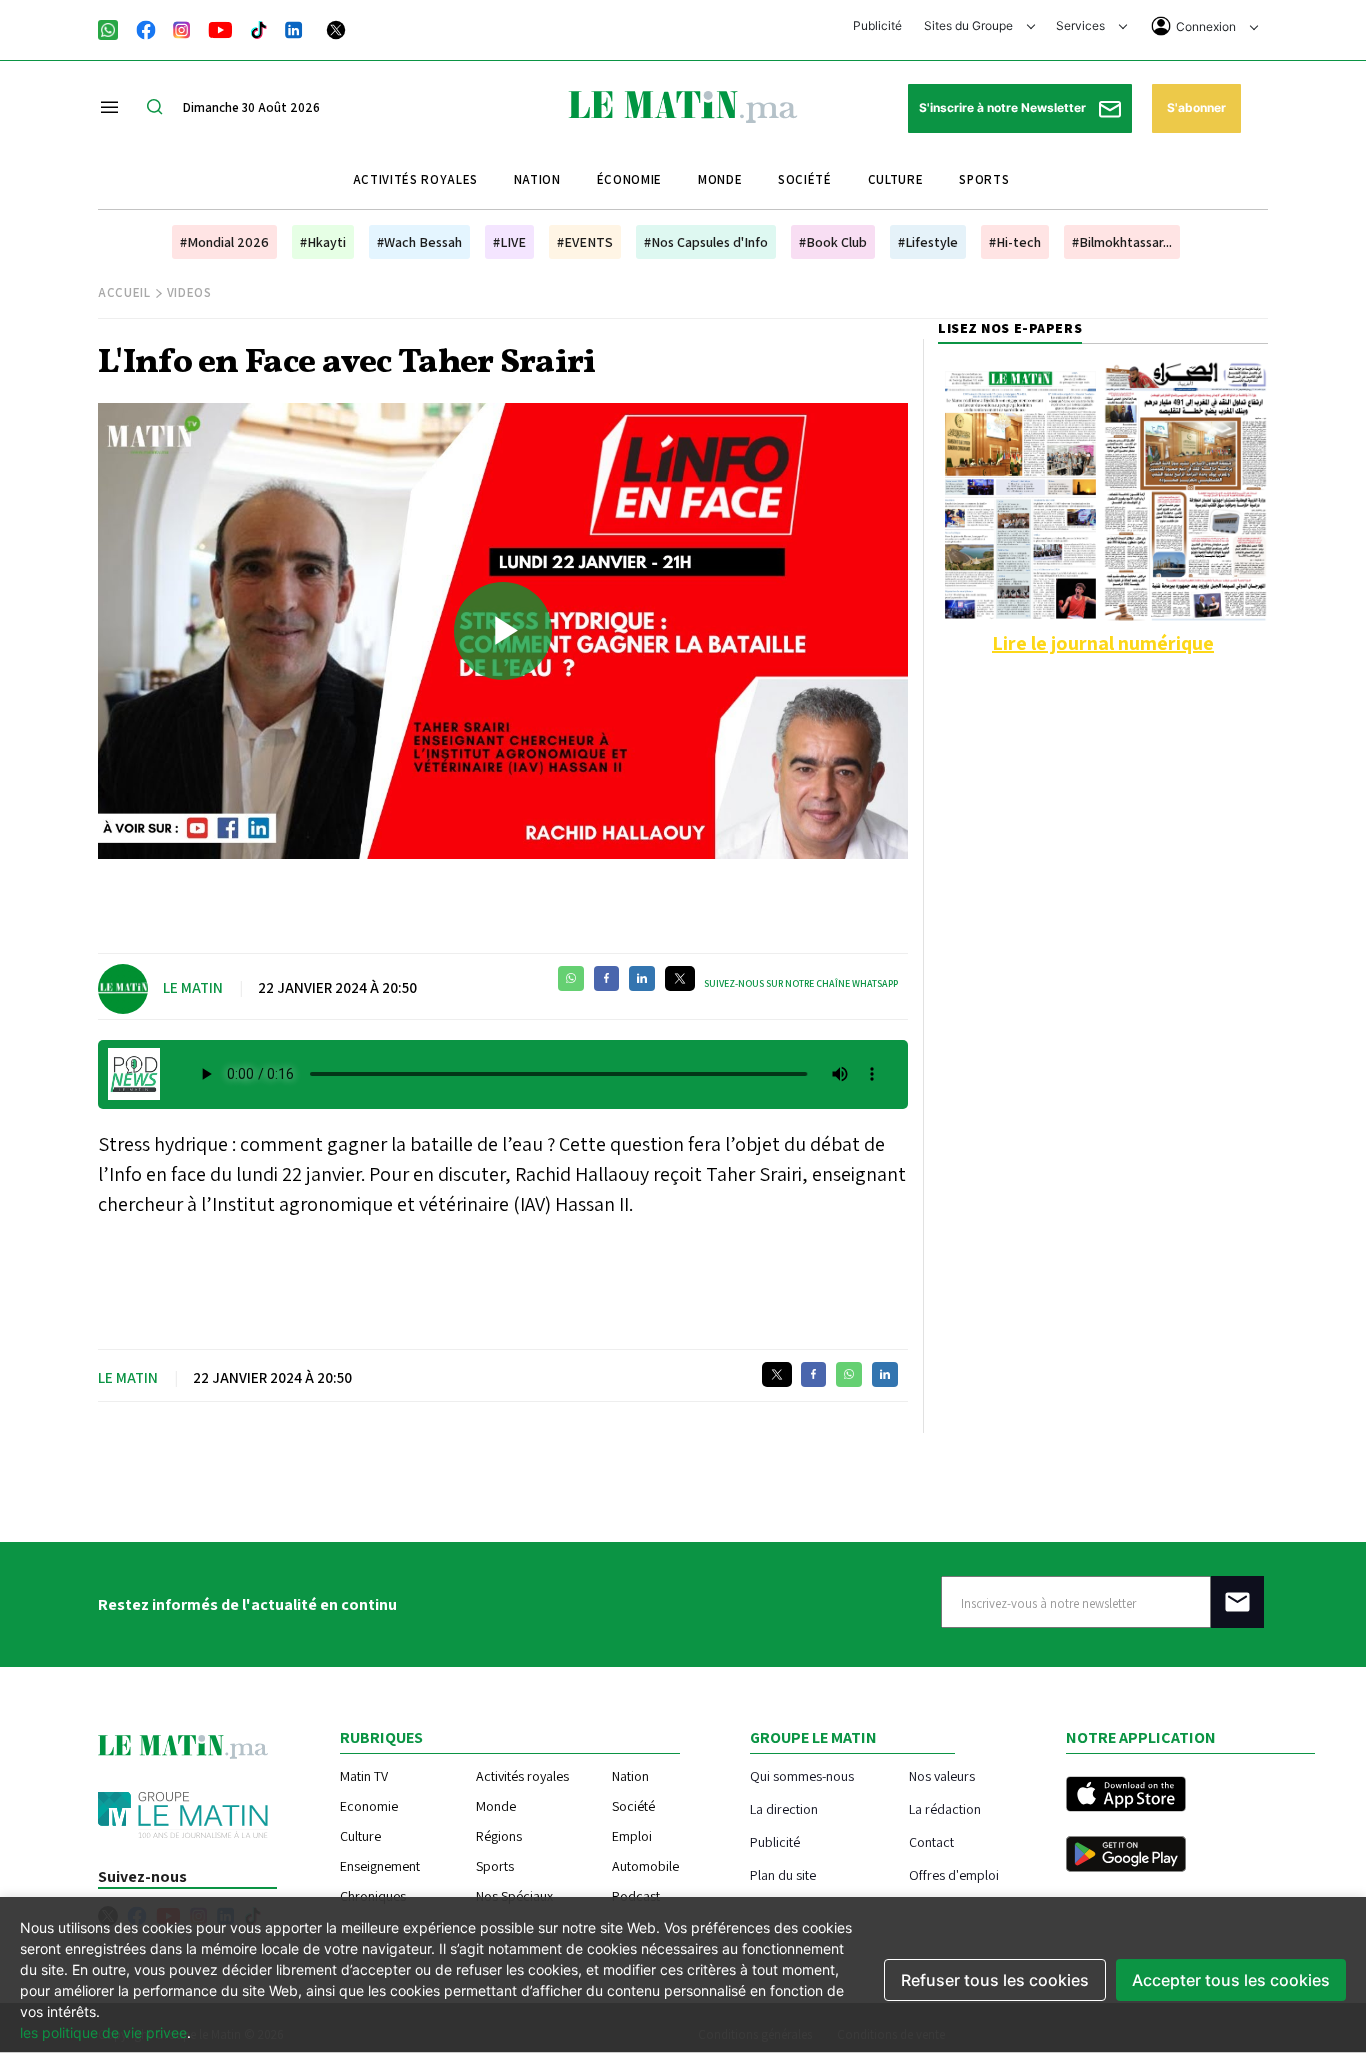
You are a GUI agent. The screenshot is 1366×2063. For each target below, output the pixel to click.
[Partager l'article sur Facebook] (606, 978)
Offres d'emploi (954, 1874)
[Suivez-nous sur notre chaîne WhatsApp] (114, 28)
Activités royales (415, 179)
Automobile (645, 1866)
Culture (896, 179)
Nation (537, 179)
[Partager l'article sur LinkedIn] (642, 978)
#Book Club (833, 242)
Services (1082, 25)
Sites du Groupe (970, 25)
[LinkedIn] (294, 28)
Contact (931, 1841)
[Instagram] (182, 28)
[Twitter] (336, 28)
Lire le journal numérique (1103, 643)
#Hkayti (323, 242)
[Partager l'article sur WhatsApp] (571, 978)
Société (805, 179)
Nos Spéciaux (514, 1896)
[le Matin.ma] (683, 105)
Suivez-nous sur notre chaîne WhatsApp (801, 983)
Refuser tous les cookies (995, 1980)
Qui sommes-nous (802, 1775)
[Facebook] (146, 28)
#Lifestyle (928, 242)
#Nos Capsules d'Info (706, 242)
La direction (784, 1808)
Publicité (877, 25)
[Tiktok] (259, 28)
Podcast (636, 1896)
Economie (369, 1806)
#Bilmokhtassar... (1122, 242)
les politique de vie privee (103, 2032)
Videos (189, 292)
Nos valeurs (942, 1775)
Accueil (124, 292)
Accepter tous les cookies (1231, 1980)
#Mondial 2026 (224, 242)
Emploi (632, 1836)
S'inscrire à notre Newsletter (1004, 107)
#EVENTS (585, 242)
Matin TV (364, 1776)
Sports (984, 179)
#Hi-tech (1015, 242)
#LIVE (509, 242)
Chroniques (373, 1896)
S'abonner (1196, 107)
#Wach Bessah (419, 242)
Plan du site (783, 1874)
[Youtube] (220, 28)
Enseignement (380, 1866)
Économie (629, 179)
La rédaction (945, 1808)
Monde (720, 179)
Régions (499, 1836)
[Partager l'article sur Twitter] (680, 978)
